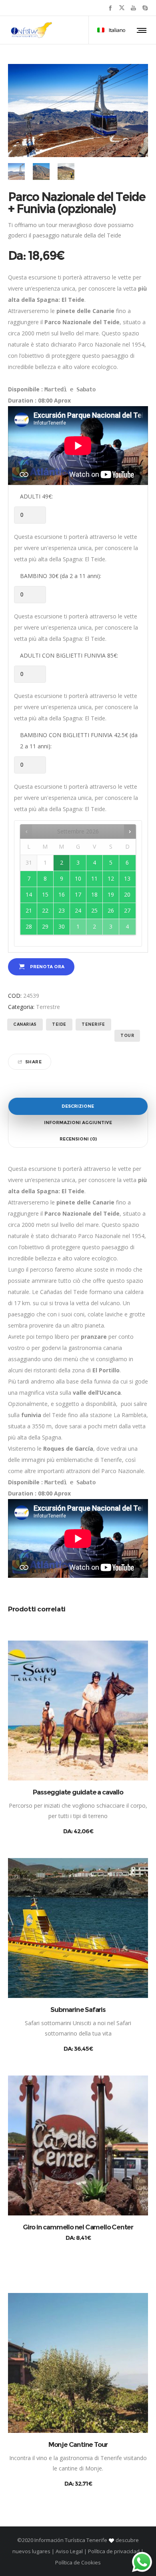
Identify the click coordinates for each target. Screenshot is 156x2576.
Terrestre (48, 1007)
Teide (59, 1024)
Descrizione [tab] (78, 1106)
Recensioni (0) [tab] (78, 1139)
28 (29, 926)
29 (45, 926)
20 (127, 894)
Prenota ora (47, 967)
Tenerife (93, 1024)
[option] (16, 171)
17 (78, 894)
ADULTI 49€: (36, 496)
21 (29, 910)
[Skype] (145, 8)
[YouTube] (133, 8)
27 (127, 910)
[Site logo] (32, 30)
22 (45, 910)
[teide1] (16, 171)
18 (94, 894)
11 (94, 878)
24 (78, 910)
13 (127, 878)
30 (62, 926)
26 (111, 910)
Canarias (25, 1024)
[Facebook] (110, 8)
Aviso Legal (69, 2551)
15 (45, 894)
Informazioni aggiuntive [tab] (78, 1123)
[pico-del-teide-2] (66, 171)
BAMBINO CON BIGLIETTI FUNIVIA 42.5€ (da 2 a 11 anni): (79, 741)
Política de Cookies (78, 2562)
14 (29, 894)
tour (127, 1036)
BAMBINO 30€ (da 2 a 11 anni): (61, 576)
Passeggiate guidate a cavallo (78, 1792)
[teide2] (41, 171)
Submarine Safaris (78, 2010)
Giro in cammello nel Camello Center (78, 2227)
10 (78, 878)
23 (62, 910)
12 (111, 878)
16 (62, 894)
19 (111, 894)
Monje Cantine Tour (78, 2444)
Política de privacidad (114, 2551)
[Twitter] (122, 8)
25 (94, 910)
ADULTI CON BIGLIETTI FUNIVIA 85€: (69, 655)
